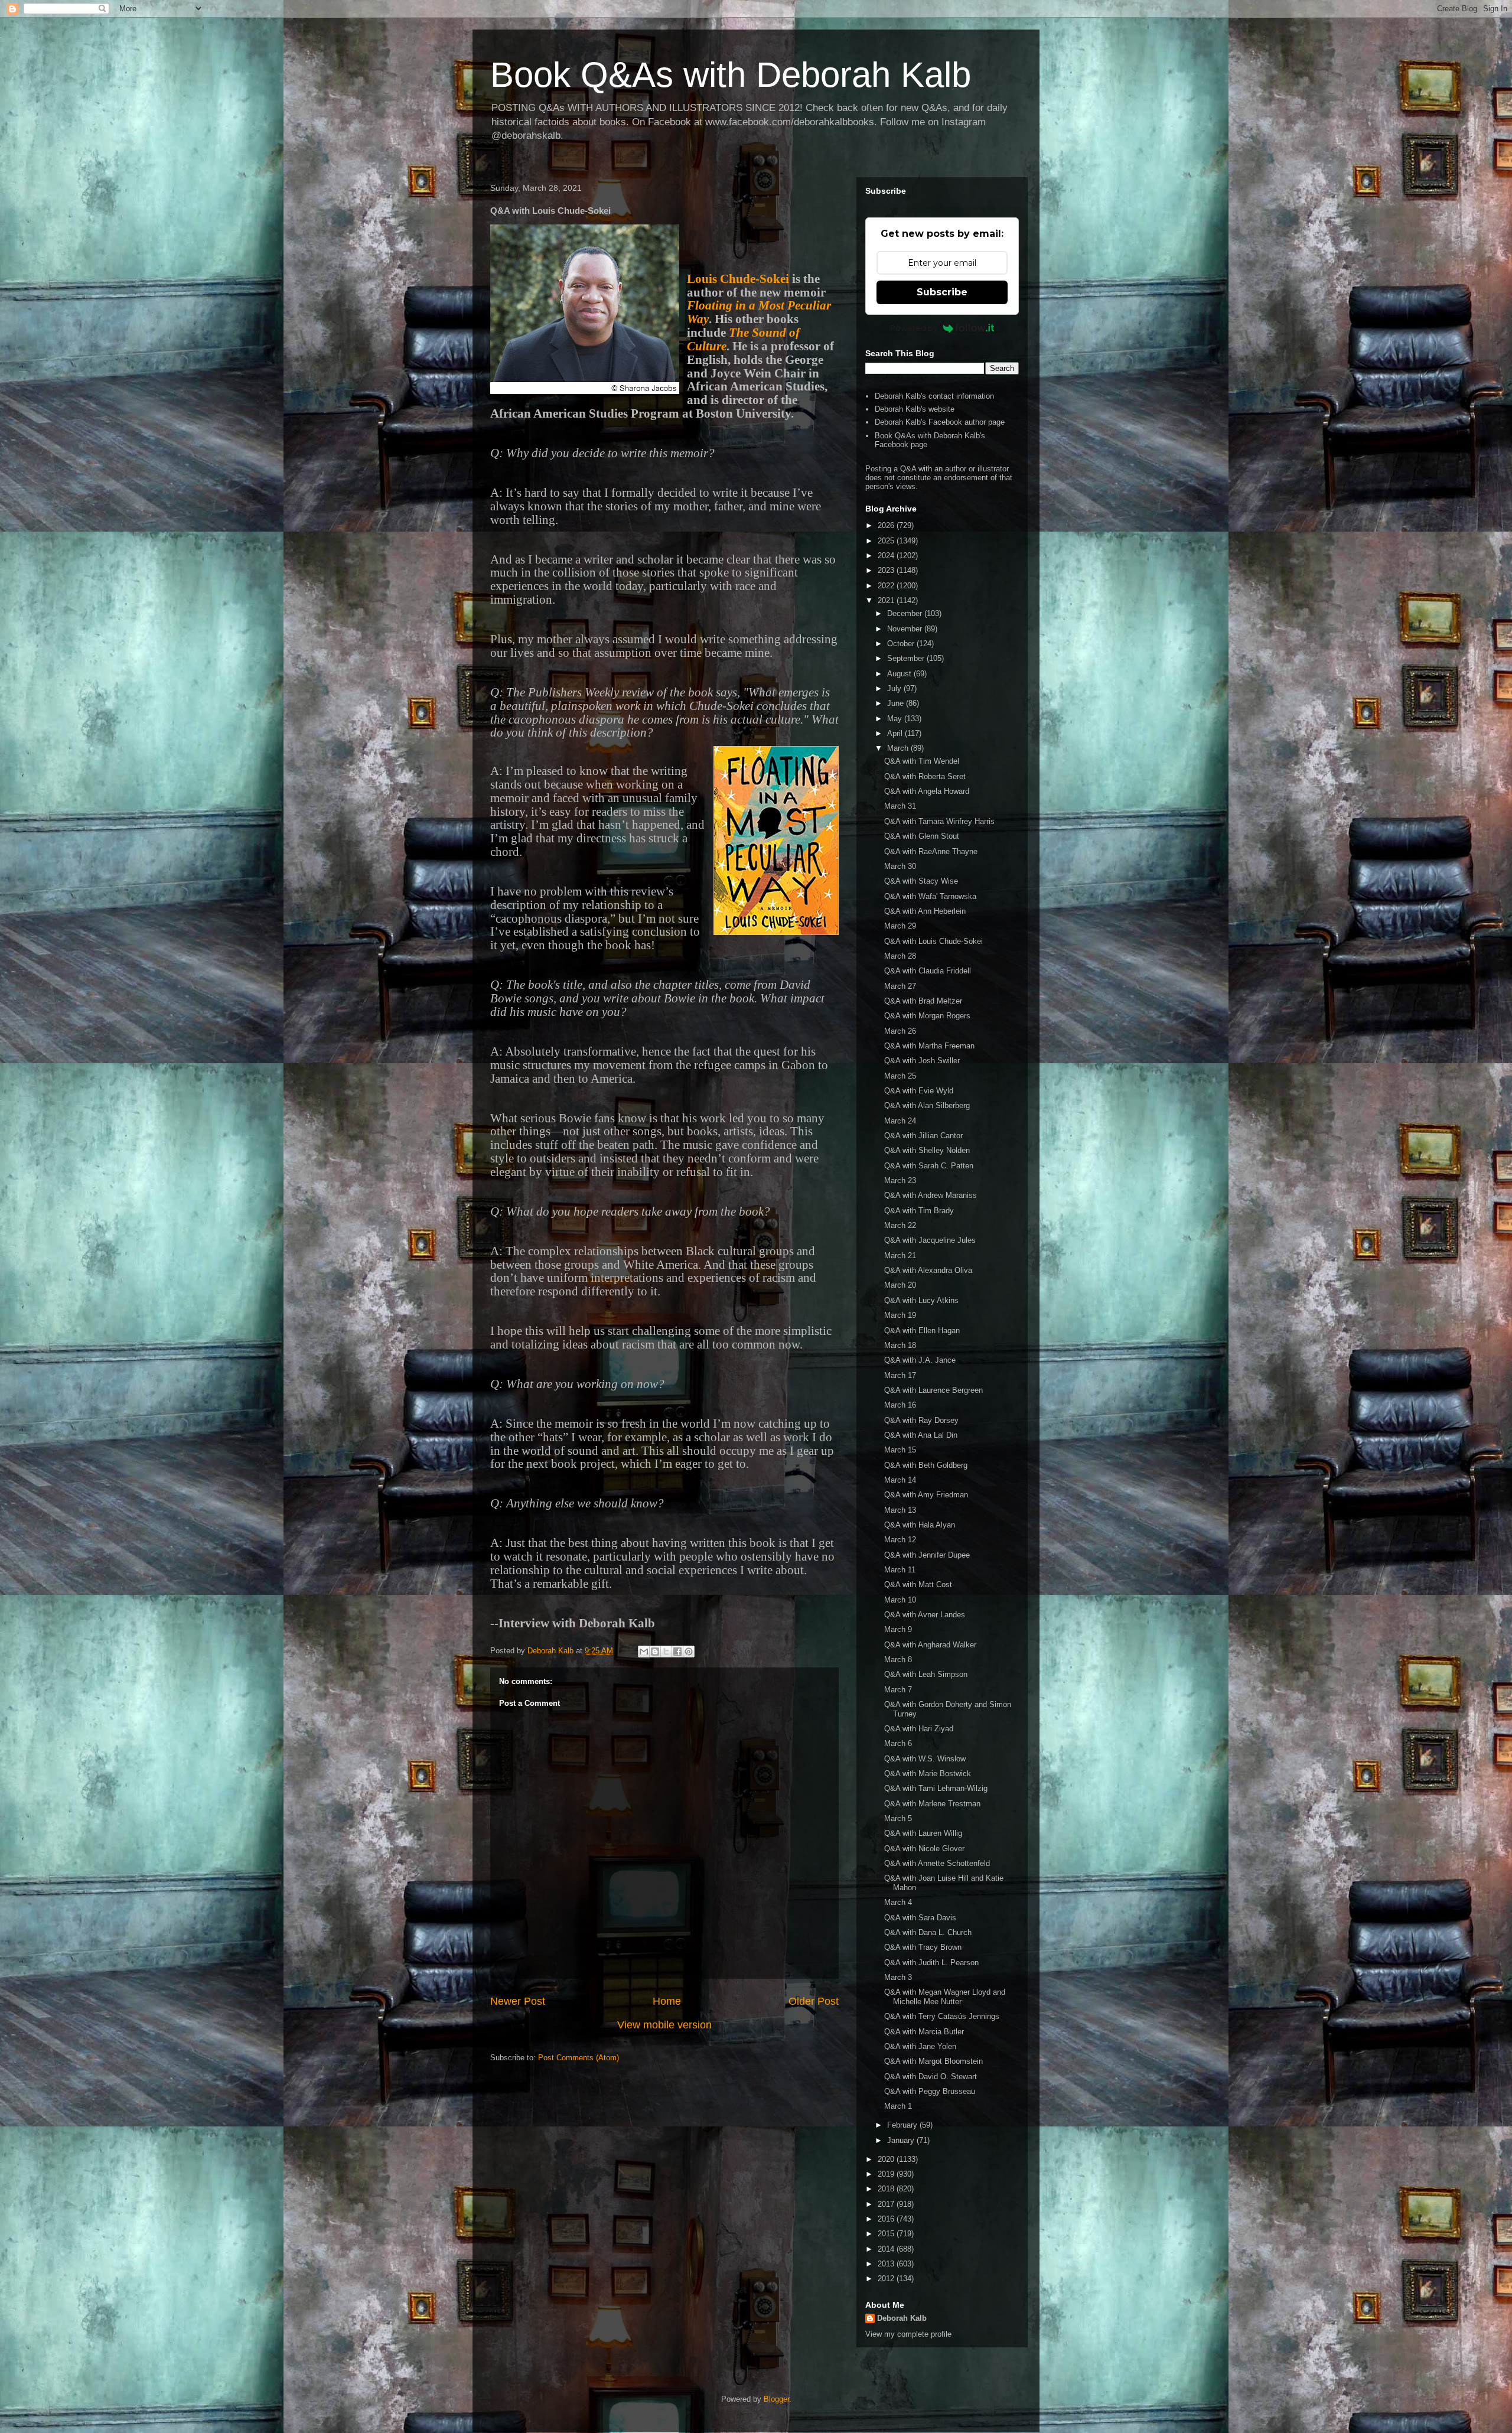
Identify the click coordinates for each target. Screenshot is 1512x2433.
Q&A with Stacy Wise (921, 881)
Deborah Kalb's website (915, 409)
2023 (887, 570)
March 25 (900, 1076)
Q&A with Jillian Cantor (923, 1136)
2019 (887, 2174)
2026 (887, 525)
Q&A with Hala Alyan (920, 1525)
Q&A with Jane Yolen (920, 2046)
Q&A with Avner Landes (925, 1615)
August (900, 674)
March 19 (900, 1315)
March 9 (898, 1629)
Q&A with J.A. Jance (920, 1360)
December (906, 613)
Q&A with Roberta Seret (925, 776)
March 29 (900, 926)
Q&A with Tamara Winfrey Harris (939, 821)
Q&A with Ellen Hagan (922, 1331)
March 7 (898, 1690)
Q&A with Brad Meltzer (923, 1001)
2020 (887, 2159)
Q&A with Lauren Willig (923, 1833)
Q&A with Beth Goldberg (926, 1465)
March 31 (900, 806)
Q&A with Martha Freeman (929, 1046)
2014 (887, 2249)
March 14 (900, 1480)
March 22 (900, 1225)
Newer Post (518, 2001)
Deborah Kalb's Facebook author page (940, 422)
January (902, 2140)
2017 (887, 2204)
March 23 (900, 1180)
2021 (887, 600)
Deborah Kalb (902, 2318)
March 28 (900, 956)
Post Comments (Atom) (579, 2058)
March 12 (900, 1540)
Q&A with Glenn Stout (922, 836)
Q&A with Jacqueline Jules (930, 1240)
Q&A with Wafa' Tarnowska (930, 896)
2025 (887, 541)
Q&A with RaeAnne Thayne (931, 851)
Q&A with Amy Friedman (926, 1495)
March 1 (898, 2106)
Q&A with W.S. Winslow (925, 1759)
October (902, 644)
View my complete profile (908, 2334)
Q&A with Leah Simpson (926, 1674)
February (903, 2125)
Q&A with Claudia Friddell (928, 971)
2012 (887, 2279)
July (895, 688)
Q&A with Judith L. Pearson (931, 1963)
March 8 (898, 1660)
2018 (887, 2189)
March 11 (900, 1570)
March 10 (900, 1600)
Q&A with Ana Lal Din (921, 1435)
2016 (887, 2219)
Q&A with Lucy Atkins (921, 1300)
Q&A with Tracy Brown (923, 1947)
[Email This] (644, 1652)
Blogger (776, 2399)
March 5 (898, 1818)
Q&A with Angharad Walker (930, 1645)
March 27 (900, 986)
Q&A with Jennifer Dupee (927, 1555)
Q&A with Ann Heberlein (925, 911)
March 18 (900, 1345)
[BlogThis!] (655, 1652)
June (897, 703)
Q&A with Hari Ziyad (919, 1729)
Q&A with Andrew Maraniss (931, 1195)
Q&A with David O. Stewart (931, 2077)
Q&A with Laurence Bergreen (933, 1390)
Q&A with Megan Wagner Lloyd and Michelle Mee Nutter (945, 1997)
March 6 (898, 1743)
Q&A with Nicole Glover (924, 1849)
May (896, 719)
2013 (887, 2264)
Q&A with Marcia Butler (924, 2032)
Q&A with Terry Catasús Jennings (942, 2016)
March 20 (900, 1285)
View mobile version (664, 2025)
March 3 (898, 1977)
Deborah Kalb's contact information (934, 396)
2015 (887, 2234)
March (899, 748)
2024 (887, 556)
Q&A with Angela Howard (927, 791)
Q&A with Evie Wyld (919, 1091)
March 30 (900, 866)
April (896, 733)
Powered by (914, 328)
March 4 (898, 1902)
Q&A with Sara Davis (920, 1918)
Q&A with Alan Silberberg (927, 1105)
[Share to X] (666, 1652)
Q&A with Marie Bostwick (928, 1774)
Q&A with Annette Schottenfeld (937, 1863)
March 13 (900, 1510)
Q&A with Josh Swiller (922, 1061)
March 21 (900, 1255)
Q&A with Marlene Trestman (932, 1804)
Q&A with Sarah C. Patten (929, 1166)
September (907, 658)
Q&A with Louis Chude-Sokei (933, 941)
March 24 (900, 1121)
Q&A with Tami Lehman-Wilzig (936, 1788)
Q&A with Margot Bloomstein (933, 2061)
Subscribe (942, 292)
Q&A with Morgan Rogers (927, 1016)
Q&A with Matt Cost (918, 1584)
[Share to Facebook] (677, 1652)
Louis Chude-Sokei (738, 279)
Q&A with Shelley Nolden (927, 1150)
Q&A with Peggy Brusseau (930, 2091)
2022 (887, 586)
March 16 (900, 1405)
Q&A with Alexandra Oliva (928, 1270)
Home (667, 2001)
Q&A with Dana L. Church (928, 1932)
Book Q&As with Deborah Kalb (731, 75)
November (906, 629)
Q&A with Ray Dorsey (921, 1420)
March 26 (900, 1031)
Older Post (814, 2001)
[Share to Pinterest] (689, 1652)
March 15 (900, 1450)
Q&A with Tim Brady (919, 1211)
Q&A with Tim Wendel (922, 761)
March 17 (900, 1375)
